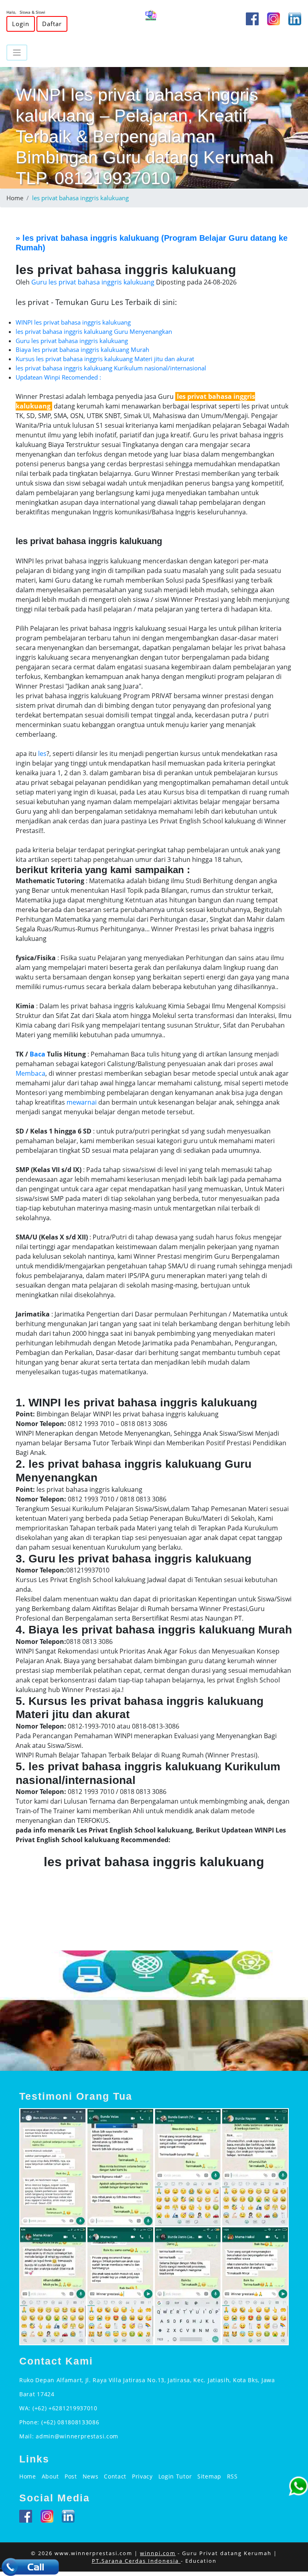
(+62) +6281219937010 (65, 2408)
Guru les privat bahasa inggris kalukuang (72, 341)
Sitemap (209, 2476)
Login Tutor (175, 2476)
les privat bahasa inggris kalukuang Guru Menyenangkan (94, 331)
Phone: (30, 2422)
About (51, 2476)
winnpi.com (158, 2553)
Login (21, 24)
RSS (232, 2476)
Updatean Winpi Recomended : (58, 377)
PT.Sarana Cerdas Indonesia (136, 2561)
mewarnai (82, 1102)
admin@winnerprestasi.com (77, 2436)
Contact (115, 2476)
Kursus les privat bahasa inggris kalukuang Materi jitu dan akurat (105, 359)
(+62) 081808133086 (70, 2422)
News (91, 2476)
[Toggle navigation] (17, 53)
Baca (37, 1054)
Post (71, 2476)
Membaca (30, 1073)
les (42, 754)
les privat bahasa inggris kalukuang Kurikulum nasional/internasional (111, 368)
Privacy (142, 2476)
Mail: (27, 2436)
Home (15, 198)
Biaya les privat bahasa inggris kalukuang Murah (82, 349)
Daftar (52, 24)
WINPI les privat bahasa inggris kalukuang (73, 322)
